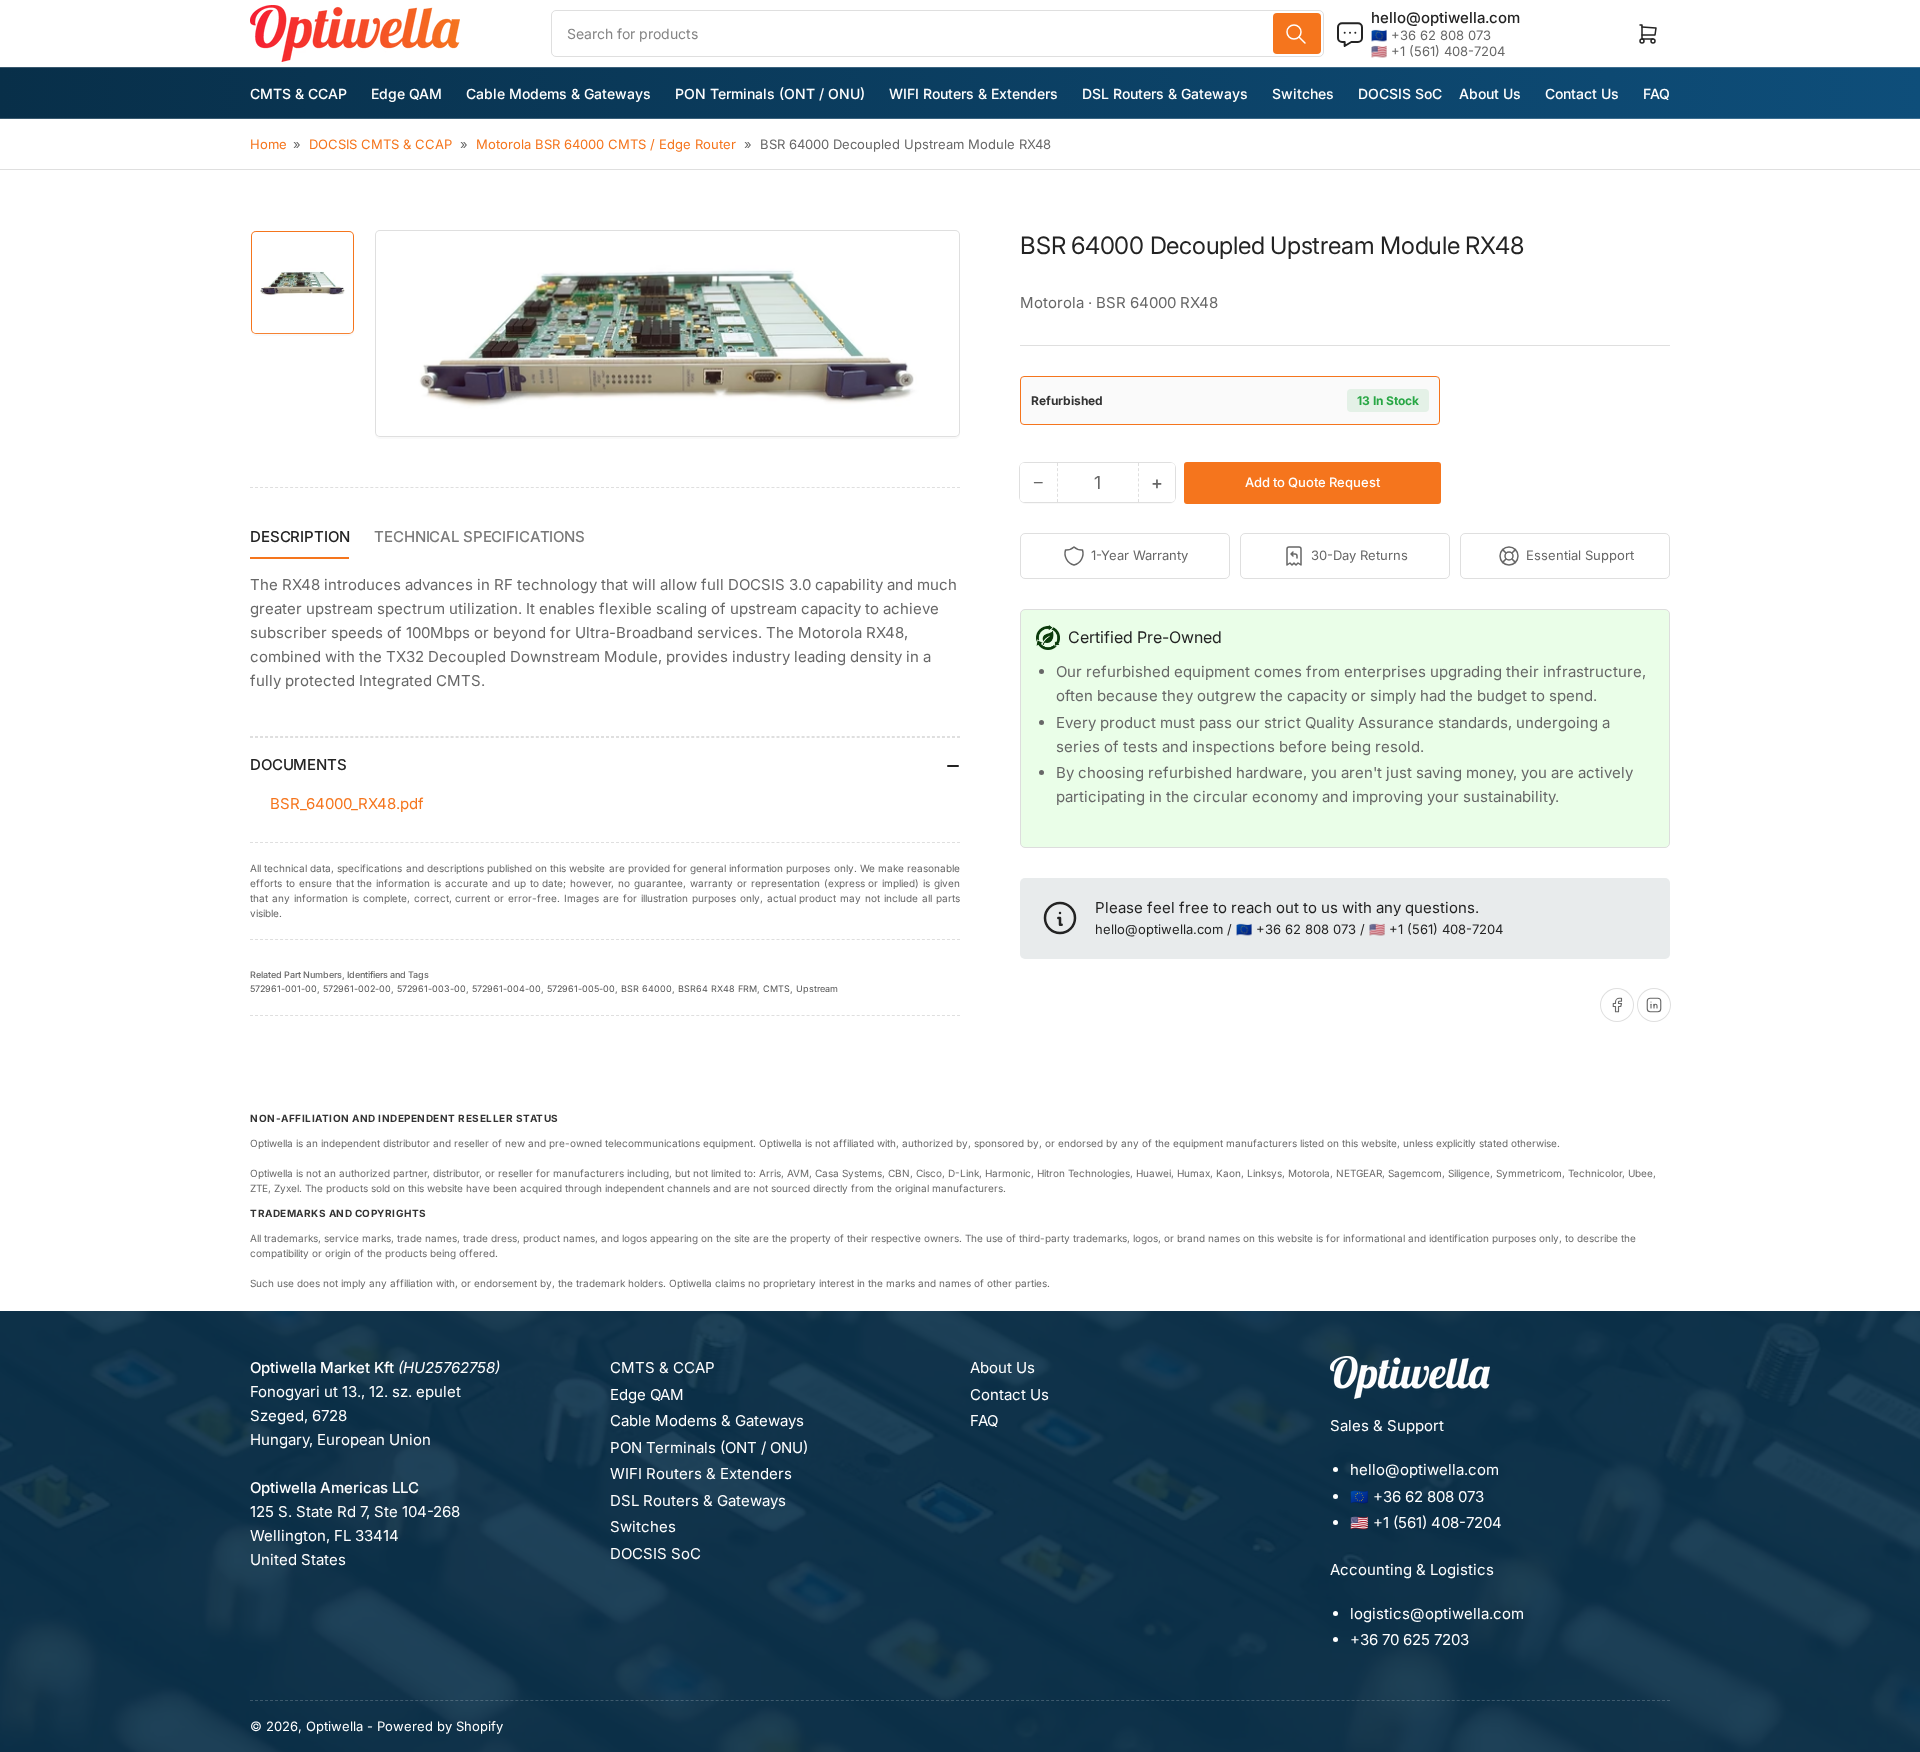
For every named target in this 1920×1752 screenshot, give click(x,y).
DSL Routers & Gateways (1165, 93)
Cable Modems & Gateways (558, 93)
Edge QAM (406, 93)
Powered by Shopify (440, 1726)
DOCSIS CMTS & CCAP (380, 144)
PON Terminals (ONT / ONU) (770, 93)
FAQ (1656, 93)
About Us (1490, 93)
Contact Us (1582, 93)
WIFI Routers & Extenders (973, 93)
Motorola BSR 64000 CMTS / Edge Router (606, 144)
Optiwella (334, 1726)
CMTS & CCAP (298, 93)
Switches (1303, 93)
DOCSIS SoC (1400, 93)
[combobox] (937, 33)
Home (268, 144)
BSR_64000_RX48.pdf (347, 803)
